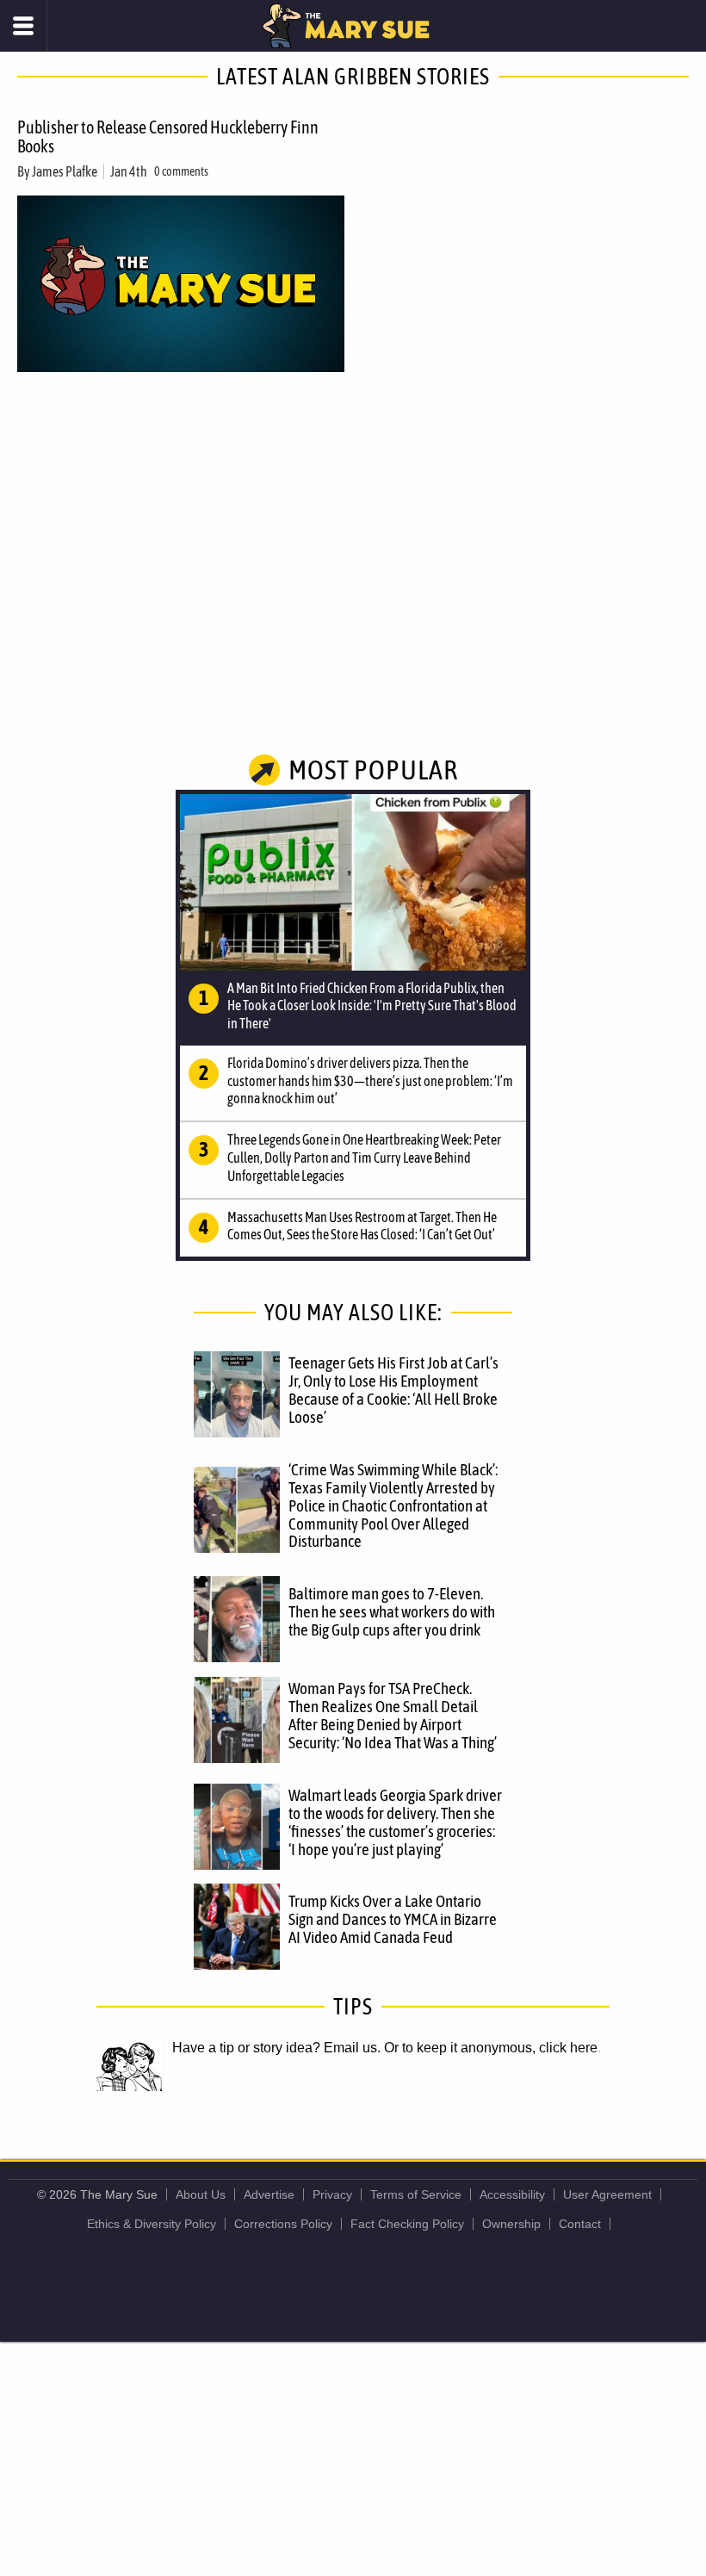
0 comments (181, 171)
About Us (201, 2194)
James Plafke (65, 171)
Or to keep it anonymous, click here (491, 2048)
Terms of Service (416, 2194)
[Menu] (24, 26)
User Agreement (607, 2194)
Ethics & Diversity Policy (152, 2224)
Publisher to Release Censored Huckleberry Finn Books (168, 137)
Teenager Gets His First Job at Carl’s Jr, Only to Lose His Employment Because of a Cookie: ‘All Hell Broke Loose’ (393, 1390)
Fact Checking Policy (407, 2224)
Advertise (269, 2194)
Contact (580, 2224)
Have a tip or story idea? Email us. (276, 2048)
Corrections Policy (283, 2224)
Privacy (332, 2194)
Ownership (511, 2224)
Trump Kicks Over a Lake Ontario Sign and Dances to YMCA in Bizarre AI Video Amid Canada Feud (393, 1919)
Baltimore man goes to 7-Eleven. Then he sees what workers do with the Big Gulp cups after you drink (392, 1611)
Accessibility (512, 2194)
